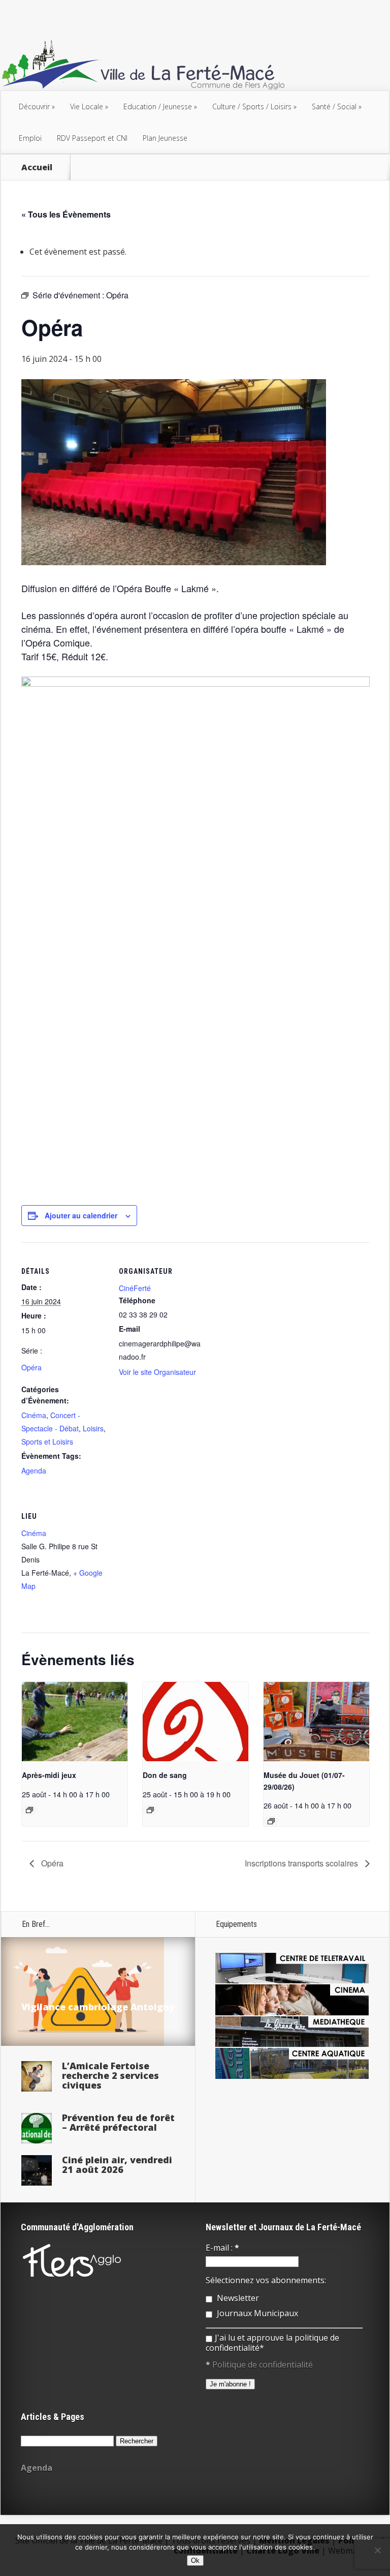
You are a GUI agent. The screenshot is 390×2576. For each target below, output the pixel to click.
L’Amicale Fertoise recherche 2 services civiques (110, 2075)
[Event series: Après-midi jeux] (29, 1810)
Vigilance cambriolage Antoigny (98, 2007)
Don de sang (165, 1775)
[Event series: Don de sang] (150, 1810)
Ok (195, 2560)
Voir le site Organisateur (157, 1372)
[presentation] (75, 1722)
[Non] (377, 2550)
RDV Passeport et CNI (92, 138)
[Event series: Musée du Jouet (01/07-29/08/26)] (271, 1821)
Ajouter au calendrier (81, 1215)
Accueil (37, 167)
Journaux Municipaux (256, 2313)
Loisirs (93, 1428)
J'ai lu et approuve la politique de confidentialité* (272, 2343)
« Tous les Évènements (66, 214)
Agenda (34, 1470)
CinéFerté (135, 1288)
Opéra (31, 1367)
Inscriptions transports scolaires (302, 1863)
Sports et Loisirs (47, 1442)
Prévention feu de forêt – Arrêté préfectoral (118, 2122)
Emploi (30, 138)
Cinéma (34, 1415)
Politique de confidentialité (263, 2365)
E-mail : (222, 2248)
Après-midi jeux (49, 1775)
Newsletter (237, 2298)
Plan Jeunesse (165, 138)
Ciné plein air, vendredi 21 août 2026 (117, 2165)
